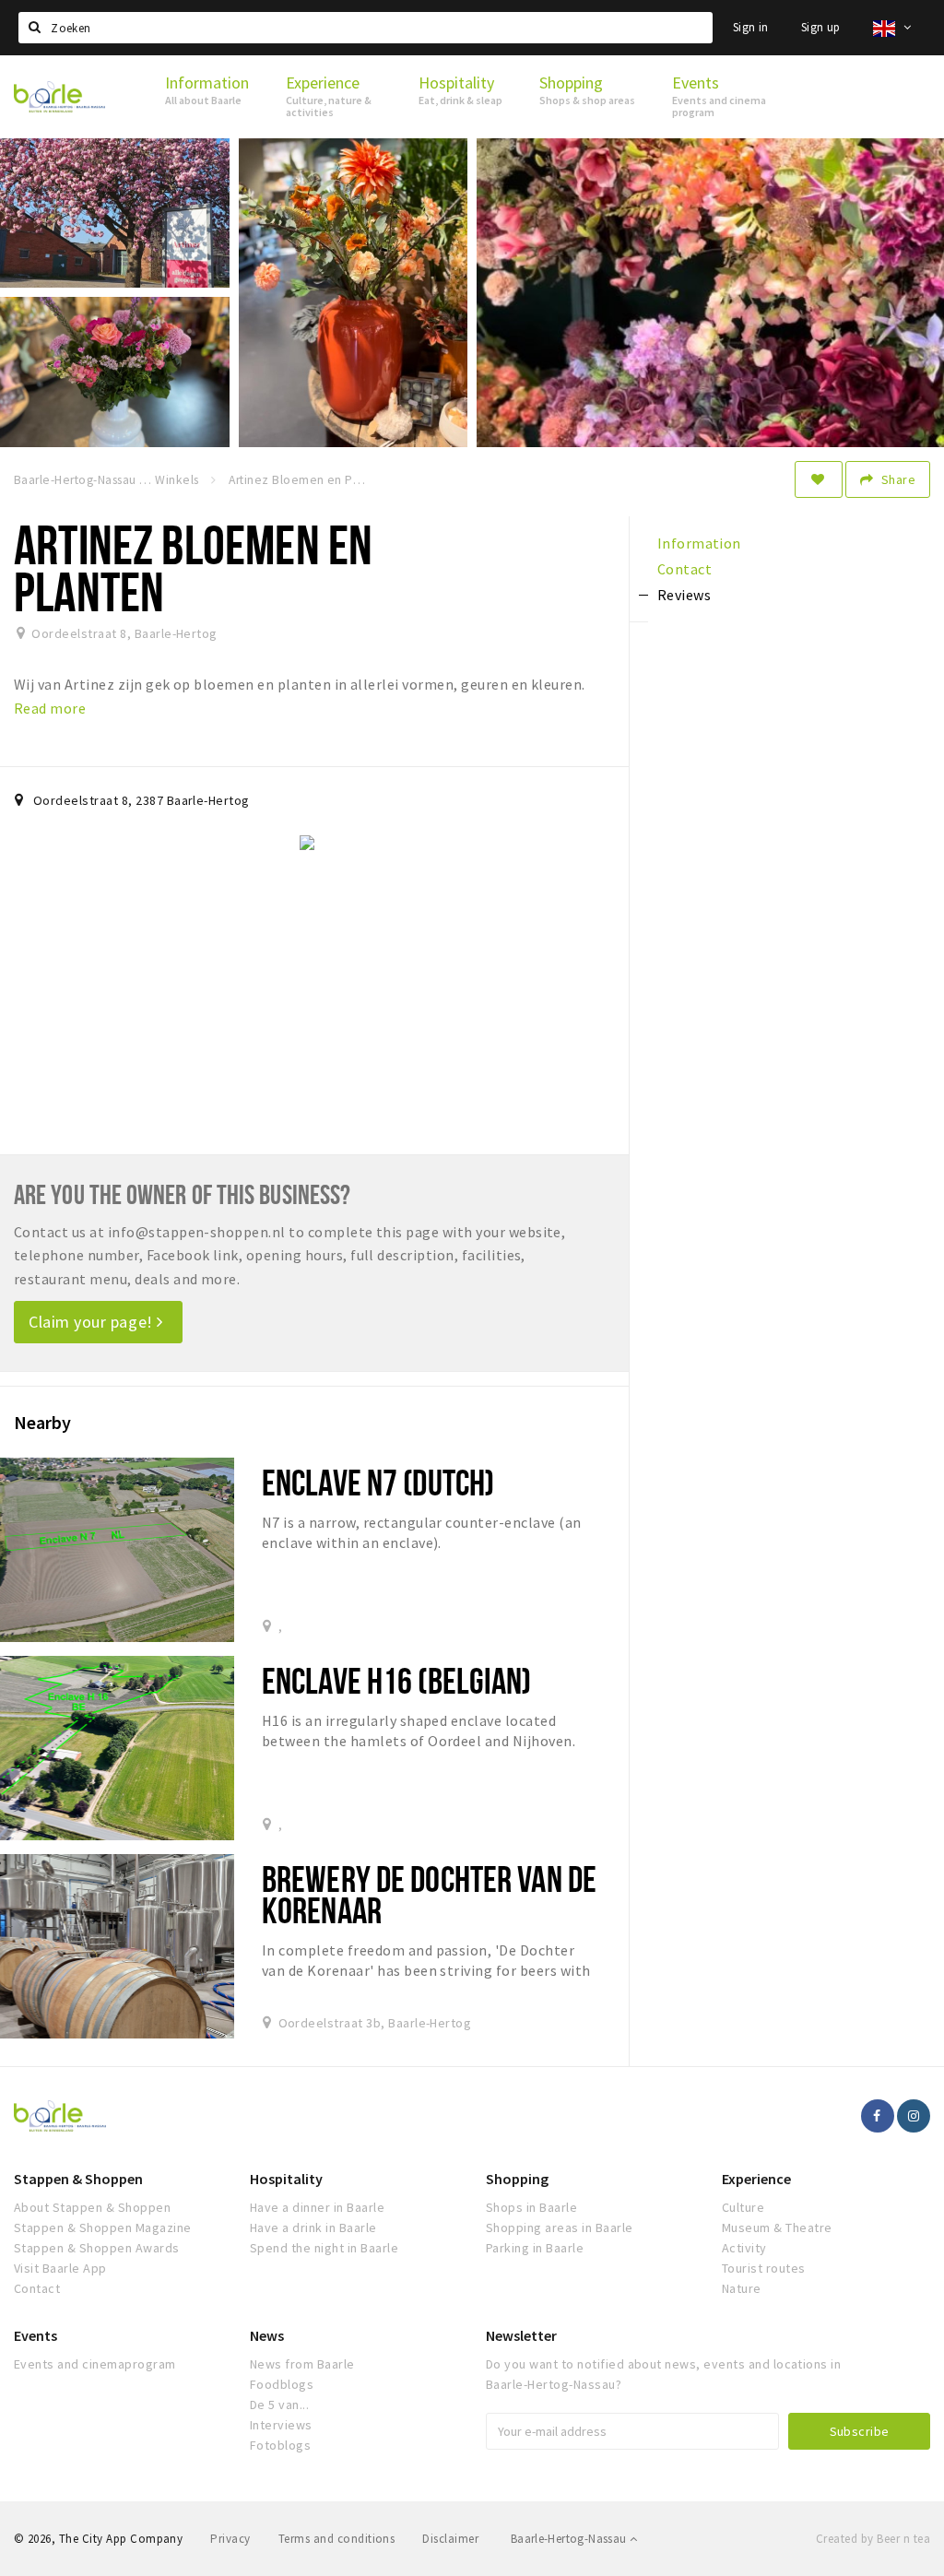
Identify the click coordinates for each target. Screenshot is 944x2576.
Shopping (517, 2179)
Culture (743, 2207)
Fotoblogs (280, 2445)
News (267, 2335)
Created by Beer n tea (873, 2539)
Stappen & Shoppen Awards (97, 2248)
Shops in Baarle (531, 2207)
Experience (756, 2179)
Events (35, 2335)
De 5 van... (279, 2405)
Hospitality (286, 2179)
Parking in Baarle (535, 2248)
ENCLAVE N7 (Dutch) (378, 1482)
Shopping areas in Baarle (560, 2227)
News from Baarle (302, 2364)
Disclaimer (450, 2539)
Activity (744, 2248)
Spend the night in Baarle (324, 2248)
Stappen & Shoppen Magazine (102, 2227)
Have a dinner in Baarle (317, 2207)
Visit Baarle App (60, 2268)
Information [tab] (699, 543)
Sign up (821, 27)
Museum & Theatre (777, 2227)
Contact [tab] (684, 569)
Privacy (230, 2539)
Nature (742, 2288)
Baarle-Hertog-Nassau (570, 2539)
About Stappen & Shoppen (92, 2207)
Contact (37, 2288)
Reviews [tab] (684, 595)
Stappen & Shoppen (78, 2179)
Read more (50, 708)
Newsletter (521, 2335)
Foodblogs (282, 2384)
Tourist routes (764, 2268)
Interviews (281, 2425)
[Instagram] (914, 2116)
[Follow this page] (819, 479)
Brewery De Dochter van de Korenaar (429, 1894)
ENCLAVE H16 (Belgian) (397, 1680)
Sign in (751, 27)
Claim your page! (93, 1322)
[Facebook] (878, 2116)
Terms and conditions (337, 2539)
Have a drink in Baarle (313, 2227)
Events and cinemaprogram (95, 2364)
